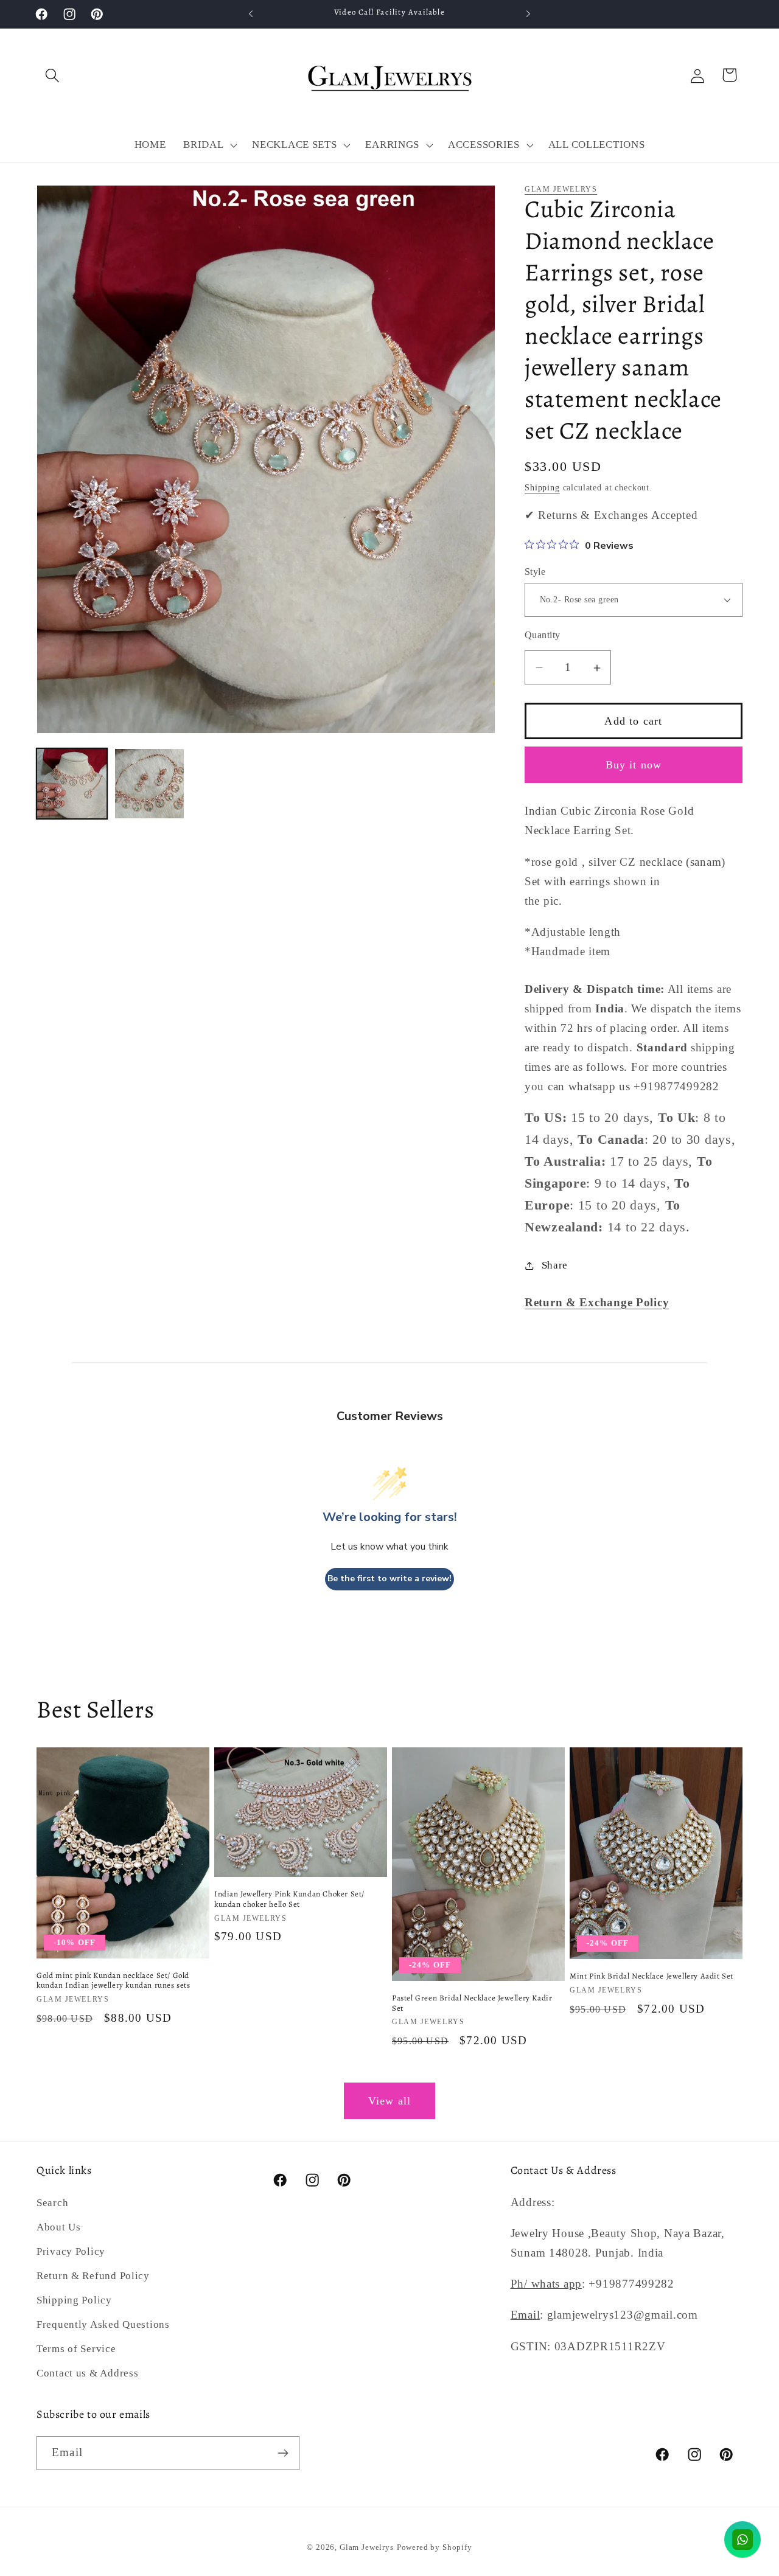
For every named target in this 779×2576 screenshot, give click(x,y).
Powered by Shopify (435, 2547)
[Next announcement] (528, 14)
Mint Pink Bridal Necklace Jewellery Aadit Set (651, 1976)
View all (390, 2101)
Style (535, 572)
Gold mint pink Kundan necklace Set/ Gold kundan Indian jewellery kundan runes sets (114, 1981)
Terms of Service (76, 2349)
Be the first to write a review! (389, 1579)
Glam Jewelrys (561, 189)
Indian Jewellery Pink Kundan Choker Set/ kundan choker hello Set (289, 1899)
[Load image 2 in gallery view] (150, 784)
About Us (59, 2227)
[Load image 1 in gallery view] (72, 784)
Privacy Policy (71, 2251)
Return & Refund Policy (93, 2276)
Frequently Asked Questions (103, 2324)
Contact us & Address (87, 2373)
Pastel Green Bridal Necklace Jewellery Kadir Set (472, 2003)
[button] (53, 75)
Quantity (543, 635)
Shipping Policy (74, 2300)
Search (52, 2203)
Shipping (542, 487)
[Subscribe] (283, 2453)
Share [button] (555, 1265)
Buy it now (634, 765)
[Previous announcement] (251, 14)
